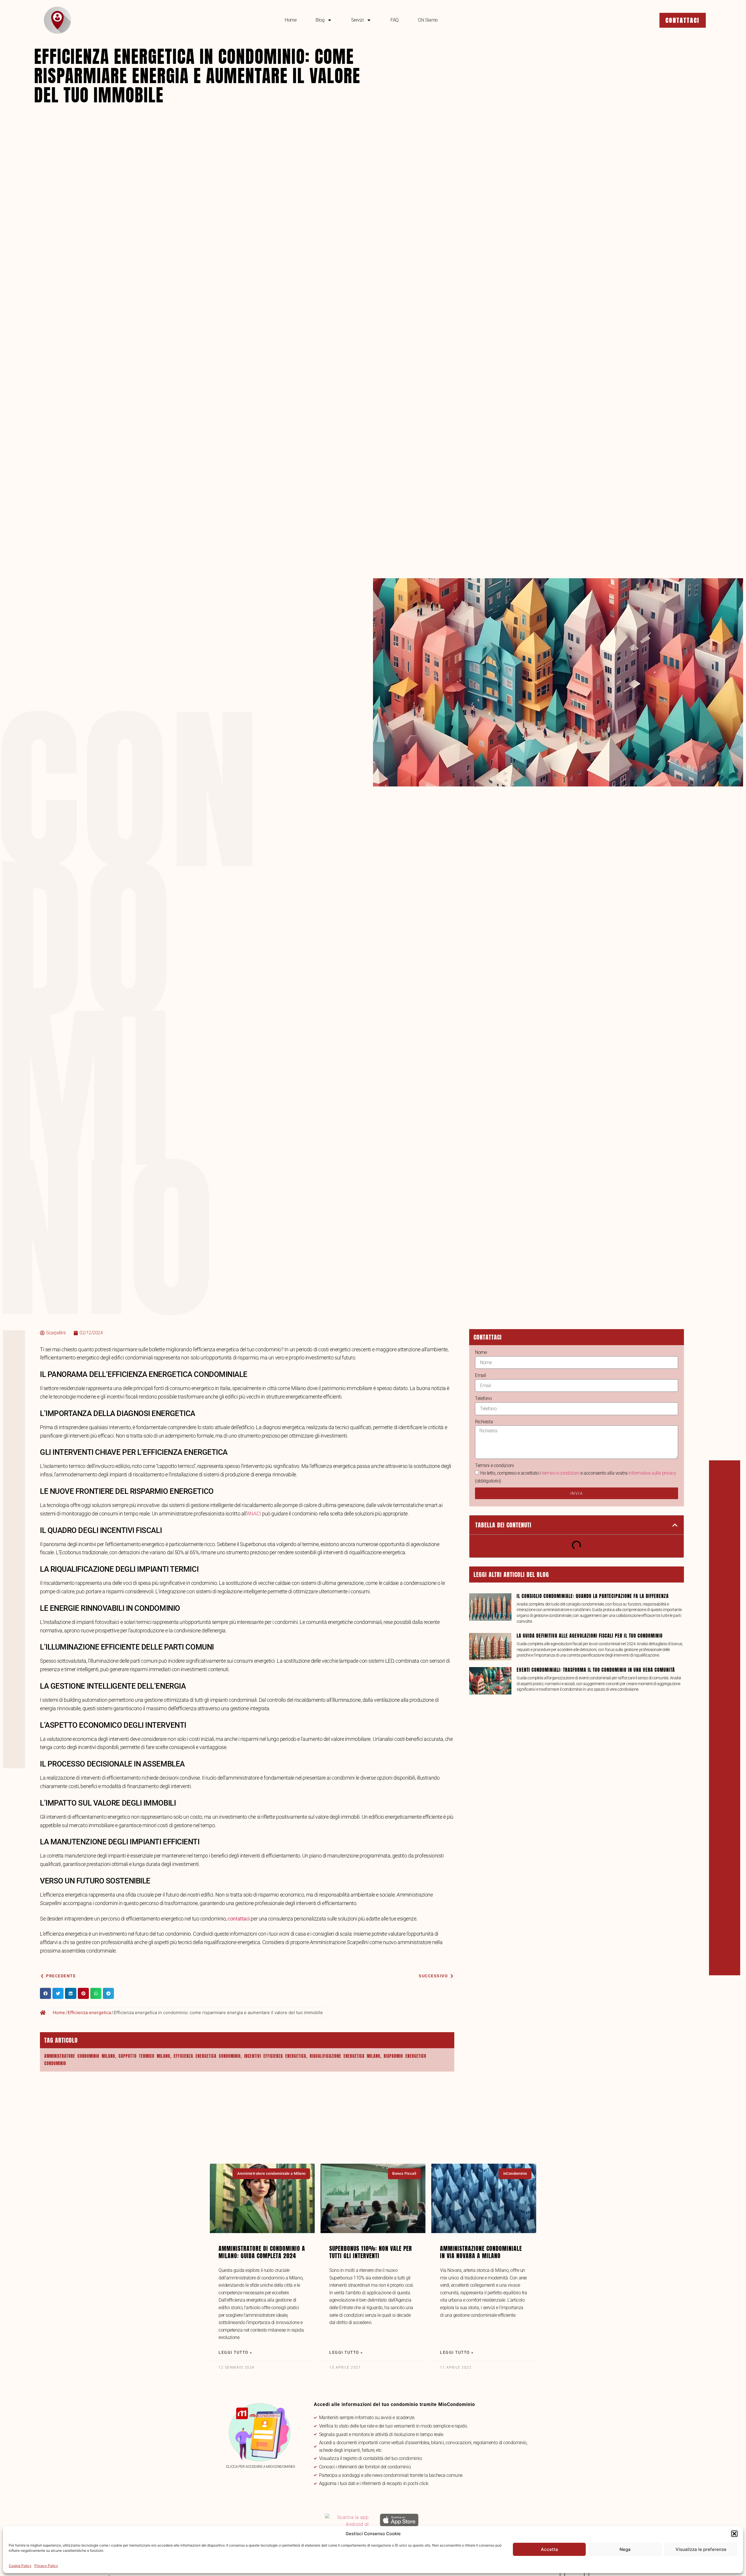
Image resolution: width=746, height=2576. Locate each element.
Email (481, 1375)
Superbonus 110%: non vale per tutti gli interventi (371, 2252)
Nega (625, 2549)
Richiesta (484, 1422)
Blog (320, 20)
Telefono (483, 1398)
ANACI (254, 1514)
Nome (481, 1352)
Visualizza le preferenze (701, 2549)
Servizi (357, 20)
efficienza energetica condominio (207, 2056)
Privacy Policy (46, 2566)
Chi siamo (428, 20)
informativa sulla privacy (652, 1473)
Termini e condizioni (494, 1465)
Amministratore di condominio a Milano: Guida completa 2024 (262, 2252)
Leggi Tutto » (235, 2352)
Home (291, 20)
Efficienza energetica (89, 2012)
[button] (734, 2534)
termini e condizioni (561, 1473)
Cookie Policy (20, 2566)
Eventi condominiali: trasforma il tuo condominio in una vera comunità (596, 1670)
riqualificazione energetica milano (345, 2056)
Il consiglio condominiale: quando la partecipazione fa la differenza (593, 1596)
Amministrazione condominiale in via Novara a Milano (481, 2252)
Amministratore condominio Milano (80, 2056)
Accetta (549, 2549)
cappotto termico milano (144, 2056)
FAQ (395, 20)
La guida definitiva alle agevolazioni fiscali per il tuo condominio (590, 1636)
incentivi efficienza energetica (275, 2056)
